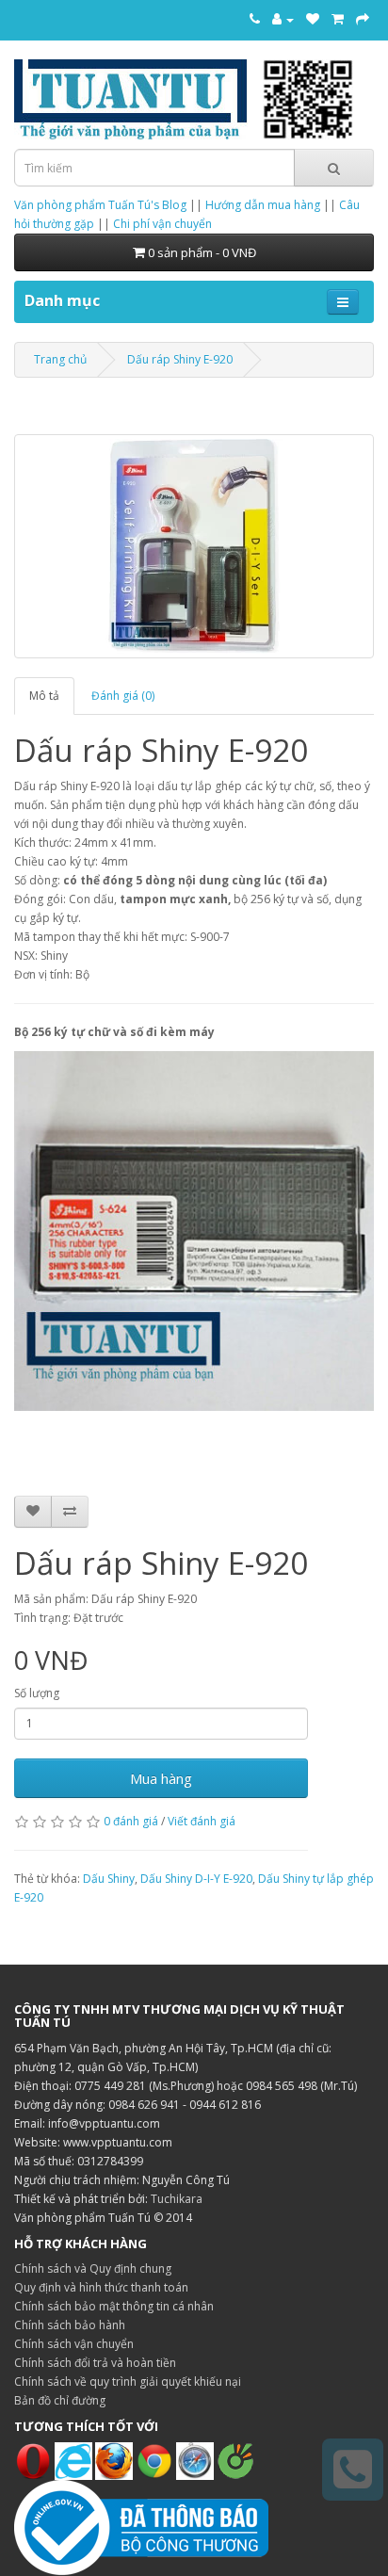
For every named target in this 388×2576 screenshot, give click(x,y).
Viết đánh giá (202, 1821)
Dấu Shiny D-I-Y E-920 (196, 1879)
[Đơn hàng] (338, 19)
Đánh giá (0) (123, 696)
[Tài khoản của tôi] (283, 19)
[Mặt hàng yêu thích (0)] (313, 19)
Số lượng (37, 1693)
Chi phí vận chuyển (162, 224)
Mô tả (44, 696)
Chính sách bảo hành (70, 2325)
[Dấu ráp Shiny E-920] (194, 546)
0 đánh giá (131, 1821)
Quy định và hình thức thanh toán (101, 2287)
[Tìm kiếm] (334, 168)
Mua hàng (161, 1778)
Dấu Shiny (109, 1879)
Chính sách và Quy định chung (93, 2268)
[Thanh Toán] (363, 19)
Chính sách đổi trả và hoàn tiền (95, 2363)
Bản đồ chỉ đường (60, 2400)
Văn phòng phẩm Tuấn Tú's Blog (100, 205)
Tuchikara (177, 2199)
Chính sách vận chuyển (74, 2344)
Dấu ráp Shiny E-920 (180, 359)
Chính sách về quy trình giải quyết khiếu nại (128, 2382)
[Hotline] (255, 19)
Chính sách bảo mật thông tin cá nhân (114, 2306)
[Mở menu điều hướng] (343, 302)
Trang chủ (60, 359)
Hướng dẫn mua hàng (263, 205)
